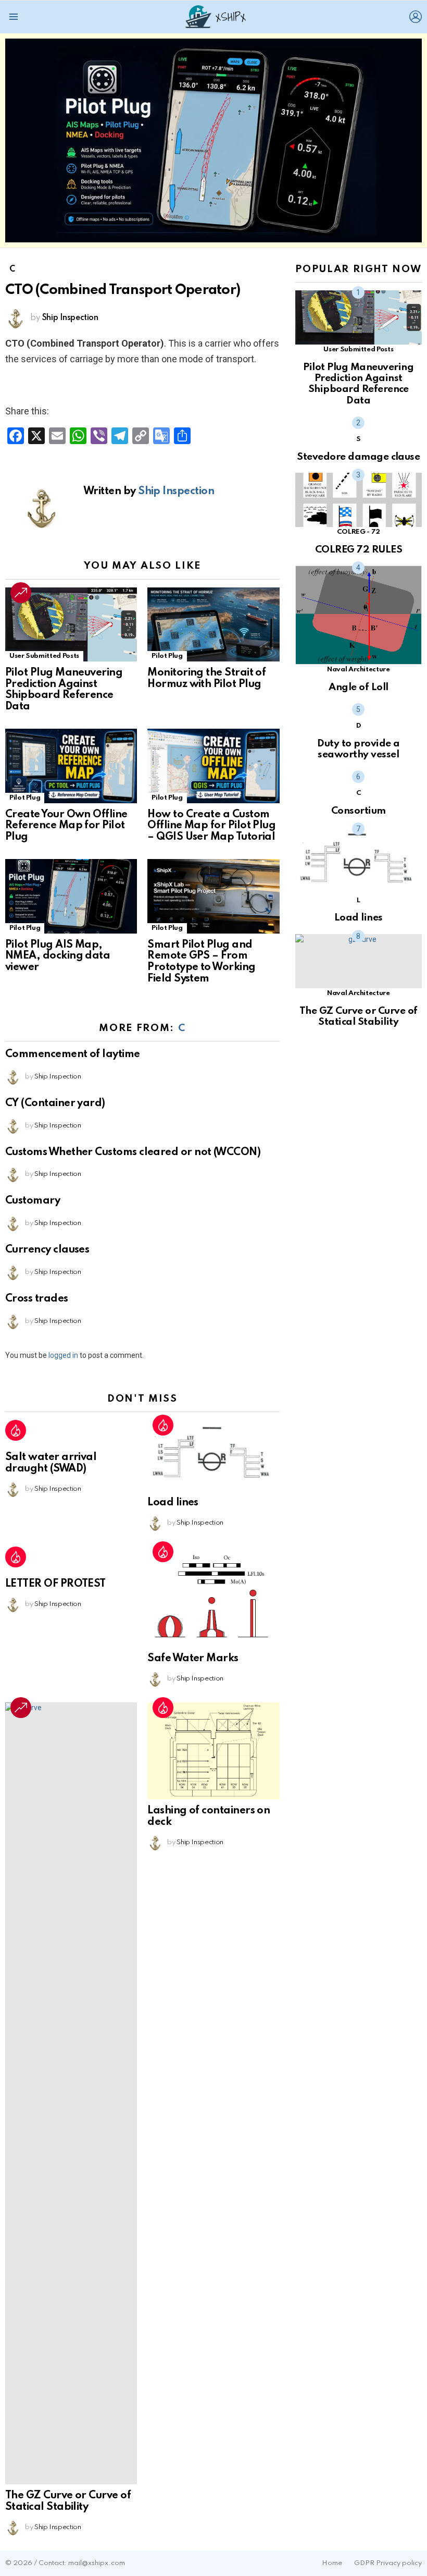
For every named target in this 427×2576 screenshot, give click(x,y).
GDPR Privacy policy (388, 2563)
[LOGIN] (416, 17)
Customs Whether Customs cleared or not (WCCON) (133, 1152)
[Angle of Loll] (359, 615)
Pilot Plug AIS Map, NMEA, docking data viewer (58, 956)
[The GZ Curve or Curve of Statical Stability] (71, 2093)
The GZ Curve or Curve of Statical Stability (68, 2501)
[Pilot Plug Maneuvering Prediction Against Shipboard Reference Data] (71, 624)
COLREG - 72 (359, 532)
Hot (16, 1430)
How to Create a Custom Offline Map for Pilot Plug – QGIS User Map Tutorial (211, 826)
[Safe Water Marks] (213, 1597)
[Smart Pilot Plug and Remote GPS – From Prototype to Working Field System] (213, 896)
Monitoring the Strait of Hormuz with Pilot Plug (206, 679)
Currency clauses (47, 1250)
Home (332, 2563)
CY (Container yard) (55, 1103)
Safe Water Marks (193, 1659)
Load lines (173, 1503)
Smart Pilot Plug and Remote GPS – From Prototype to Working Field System (201, 962)
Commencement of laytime (73, 1054)
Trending (21, 593)
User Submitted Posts (44, 656)
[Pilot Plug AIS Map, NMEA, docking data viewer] (71, 896)
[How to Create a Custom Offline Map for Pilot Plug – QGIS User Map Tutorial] (213, 766)
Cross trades (37, 1299)
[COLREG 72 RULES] (359, 500)
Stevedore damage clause (358, 457)
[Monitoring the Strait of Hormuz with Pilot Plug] (213, 625)
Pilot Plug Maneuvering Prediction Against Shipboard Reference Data (64, 690)
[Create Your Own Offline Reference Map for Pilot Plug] (71, 766)
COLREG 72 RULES (359, 550)
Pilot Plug (167, 656)
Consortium (359, 811)
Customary (33, 1201)
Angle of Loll (358, 687)
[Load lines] (213, 1456)
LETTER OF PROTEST (55, 1584)
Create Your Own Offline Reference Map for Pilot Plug (66, 826)
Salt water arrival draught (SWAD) (51, 1463)
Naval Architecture (359, 670)
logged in (63, 1355)
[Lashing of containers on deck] (213, 1751)
